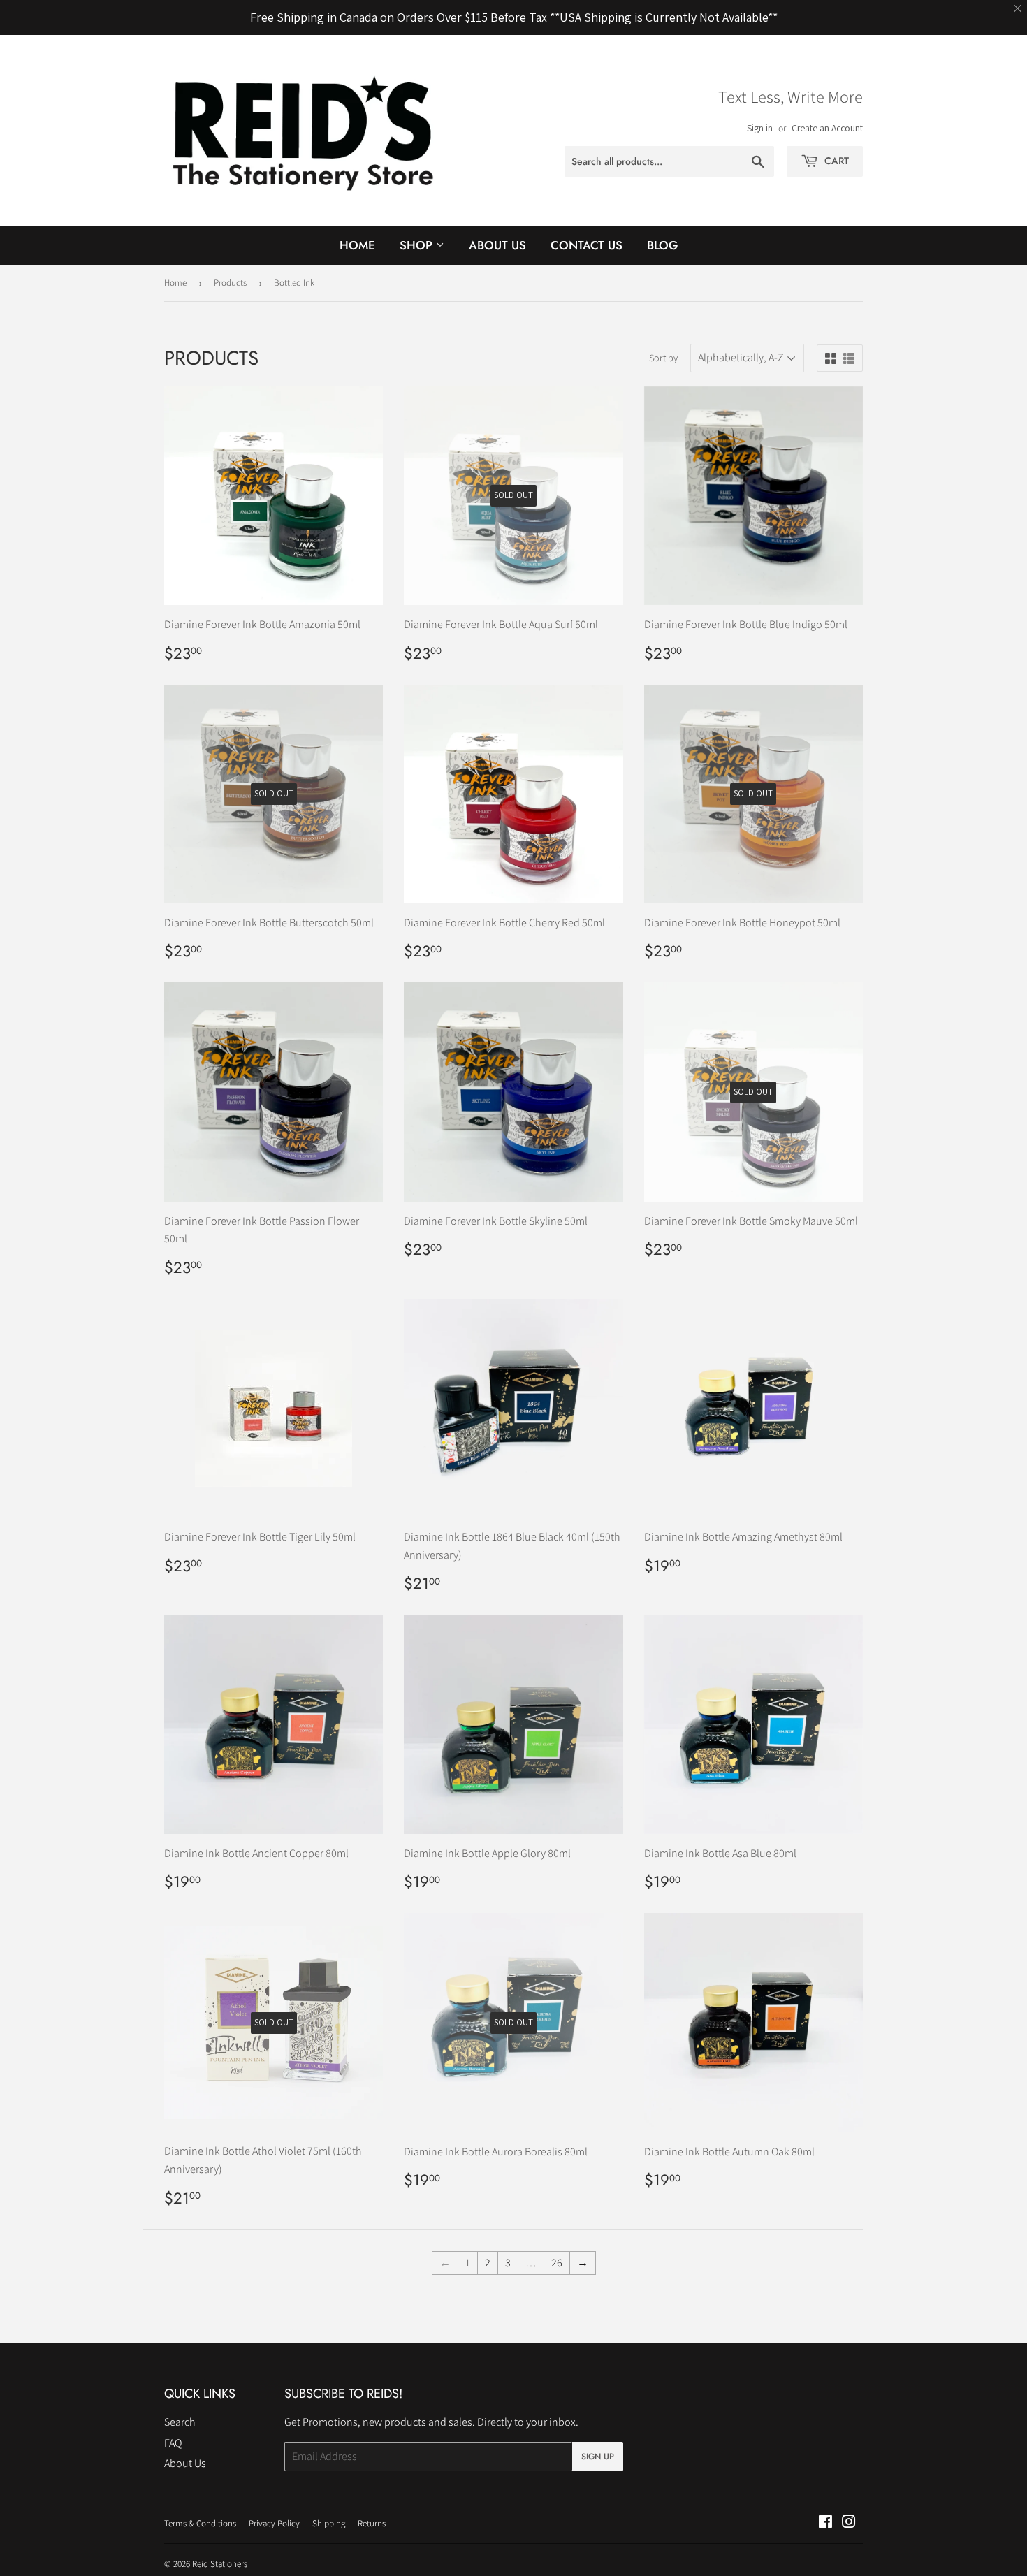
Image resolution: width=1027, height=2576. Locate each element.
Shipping (329, 2523)
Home (357, 245)
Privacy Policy (274, 2523)
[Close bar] (1018, 9)
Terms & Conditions (200, 2523)
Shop (418, 245)
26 (557, 2263)
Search (180, 2422)
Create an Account (827, 128)
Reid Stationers (220, 2564)
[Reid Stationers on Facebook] (825, 2523)
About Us (497, 245)
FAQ (173, 2443)
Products (230, 283)
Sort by (663, 358)
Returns (372, 2523)
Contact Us (587, 245)
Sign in (760, 128)
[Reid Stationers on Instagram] (849, 2523)
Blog (662, 245)
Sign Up (598, 2457)
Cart (835, 161)
